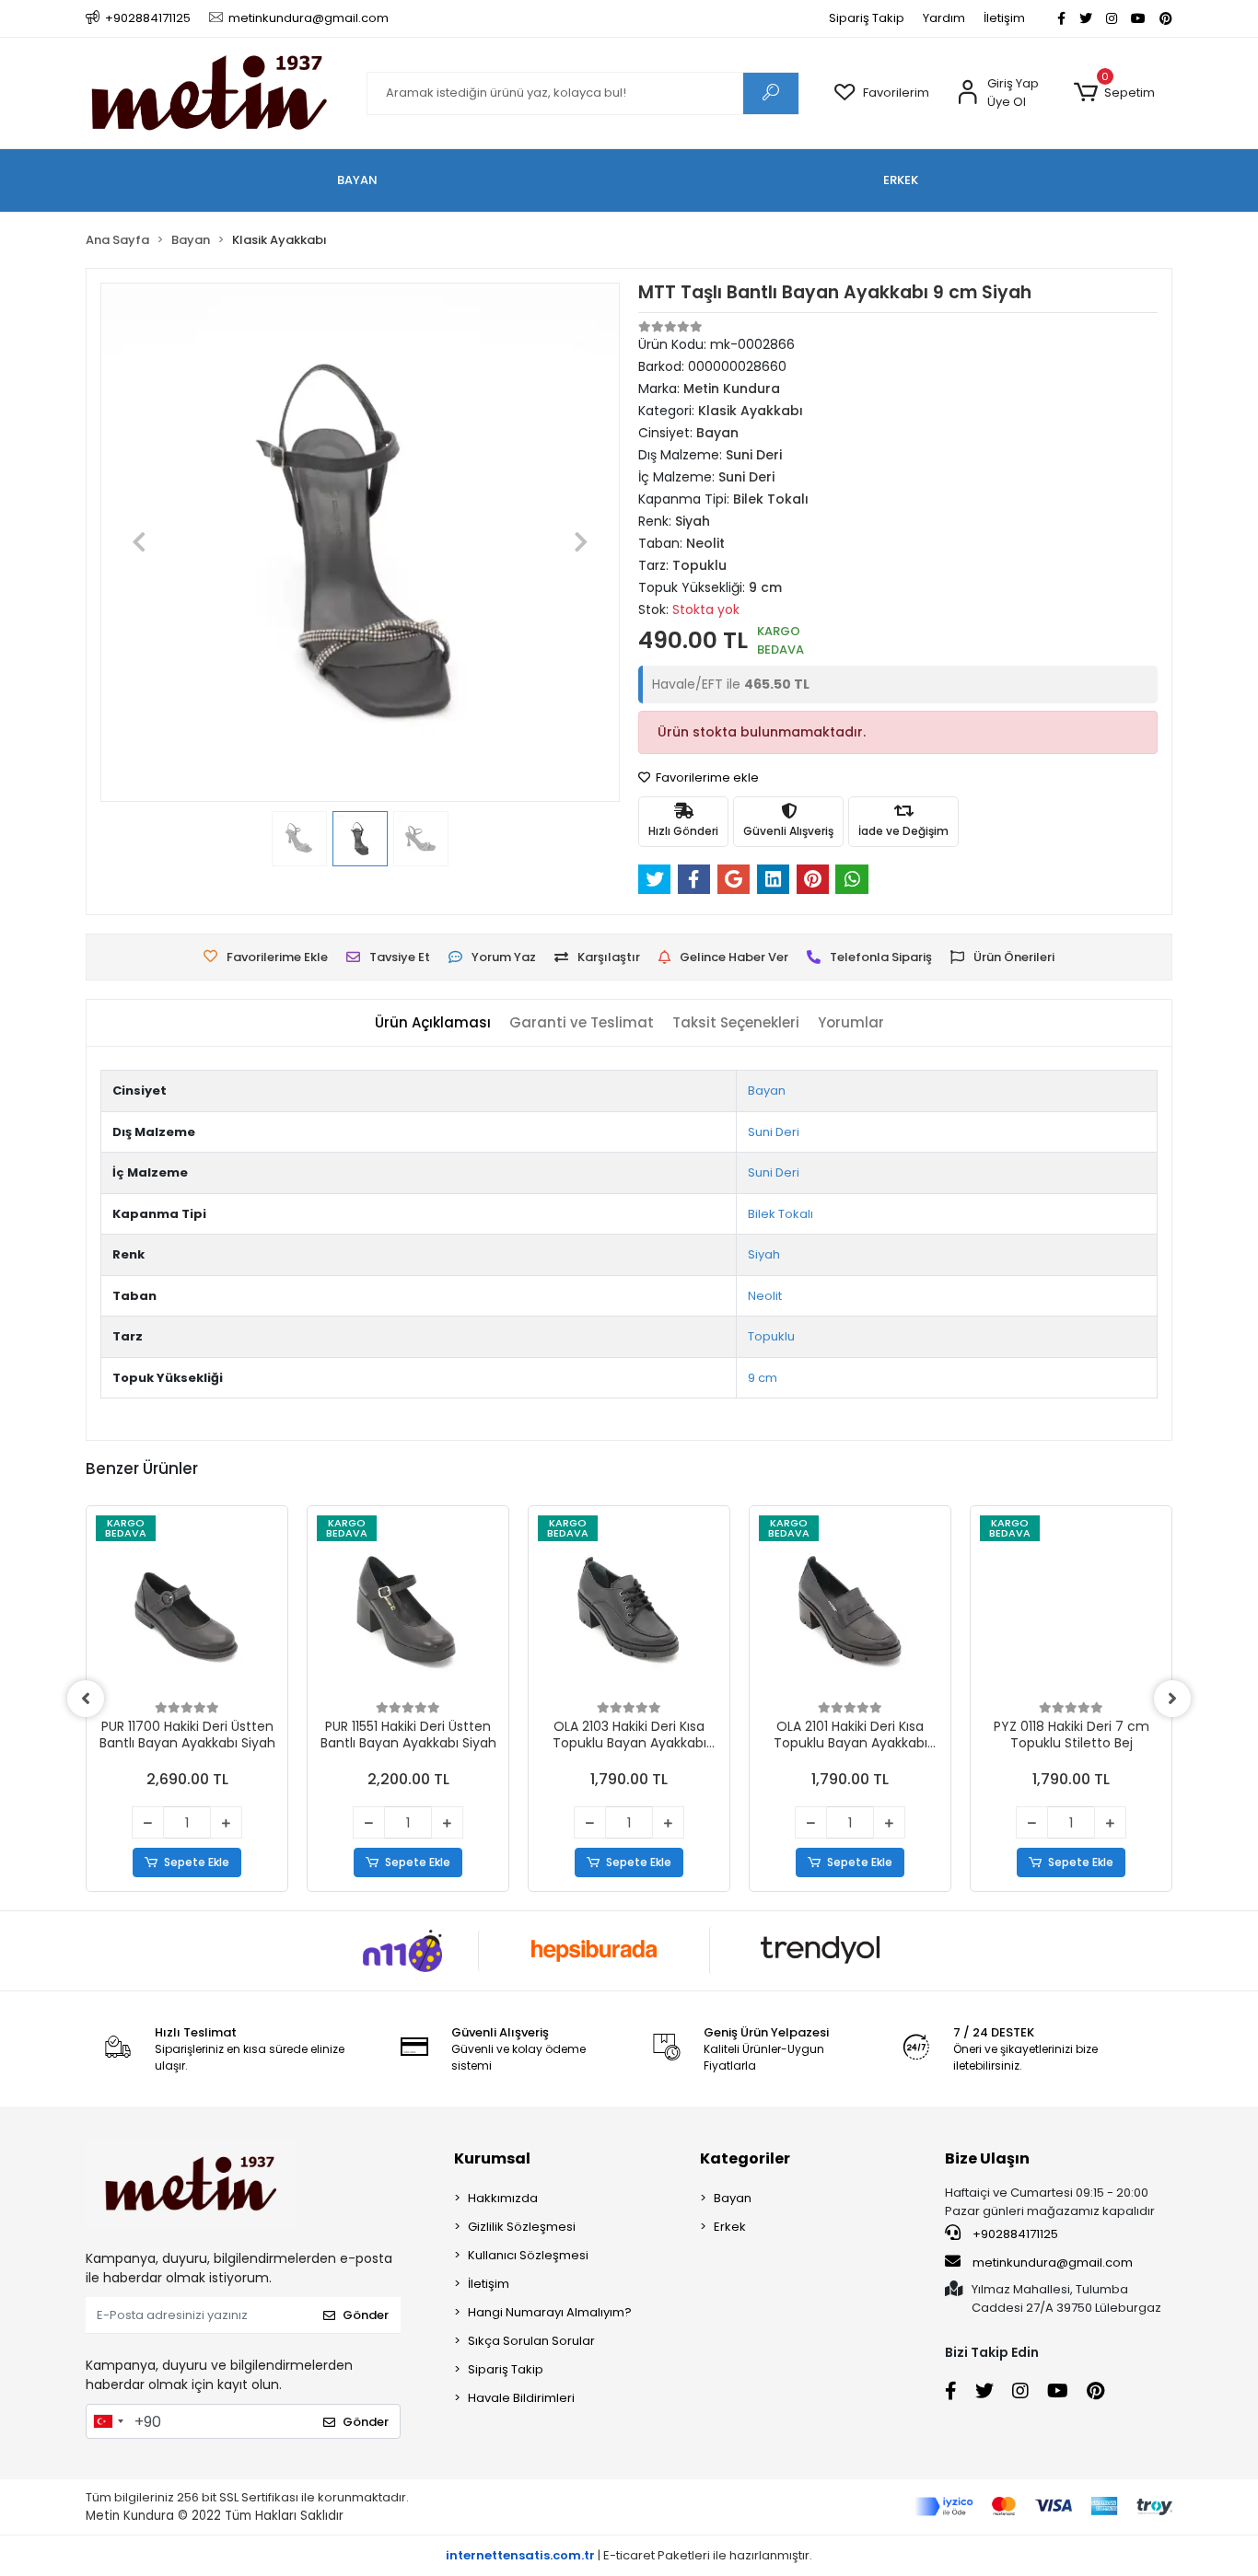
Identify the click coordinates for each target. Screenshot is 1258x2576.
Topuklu (771, 1336)
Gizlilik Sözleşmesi (522, 2227)
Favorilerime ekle (706, 777)
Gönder (366, 2315)
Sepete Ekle (197, 1862)
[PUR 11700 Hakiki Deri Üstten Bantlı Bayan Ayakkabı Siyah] (187, 1607)
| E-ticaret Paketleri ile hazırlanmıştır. (629, 2555)
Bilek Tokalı (780, 1214)
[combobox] (108, 2421)
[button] (1114, 93)
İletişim (1004, 18)
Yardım (944, 18)
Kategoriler (745, 2158)
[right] (1172, 1699)
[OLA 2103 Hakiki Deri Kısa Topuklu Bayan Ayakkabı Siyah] (629, 1607)
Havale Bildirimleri (521, 2398)
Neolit (765, 1296)
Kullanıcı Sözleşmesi (528, 2255)
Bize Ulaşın (987, 2158)
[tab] (433, 1023)
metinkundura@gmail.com (1053, 2263)
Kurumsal (492, 2158)
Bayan (767, 1091)
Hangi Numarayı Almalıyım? (550, 2312)
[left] (86, 1699)
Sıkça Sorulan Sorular (531, 2341)
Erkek (730, 2227)
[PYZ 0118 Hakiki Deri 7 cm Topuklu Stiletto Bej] (1071, 1607)
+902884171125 (1014, 2234)
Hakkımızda (503, 2198)
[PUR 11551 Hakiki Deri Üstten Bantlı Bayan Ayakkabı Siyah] (408, 1607)
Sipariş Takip (867, 18)
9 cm (763, 1378)
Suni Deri (774, 1132)
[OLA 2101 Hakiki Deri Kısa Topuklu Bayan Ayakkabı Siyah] (850, 1607)
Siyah (764, 1254)
